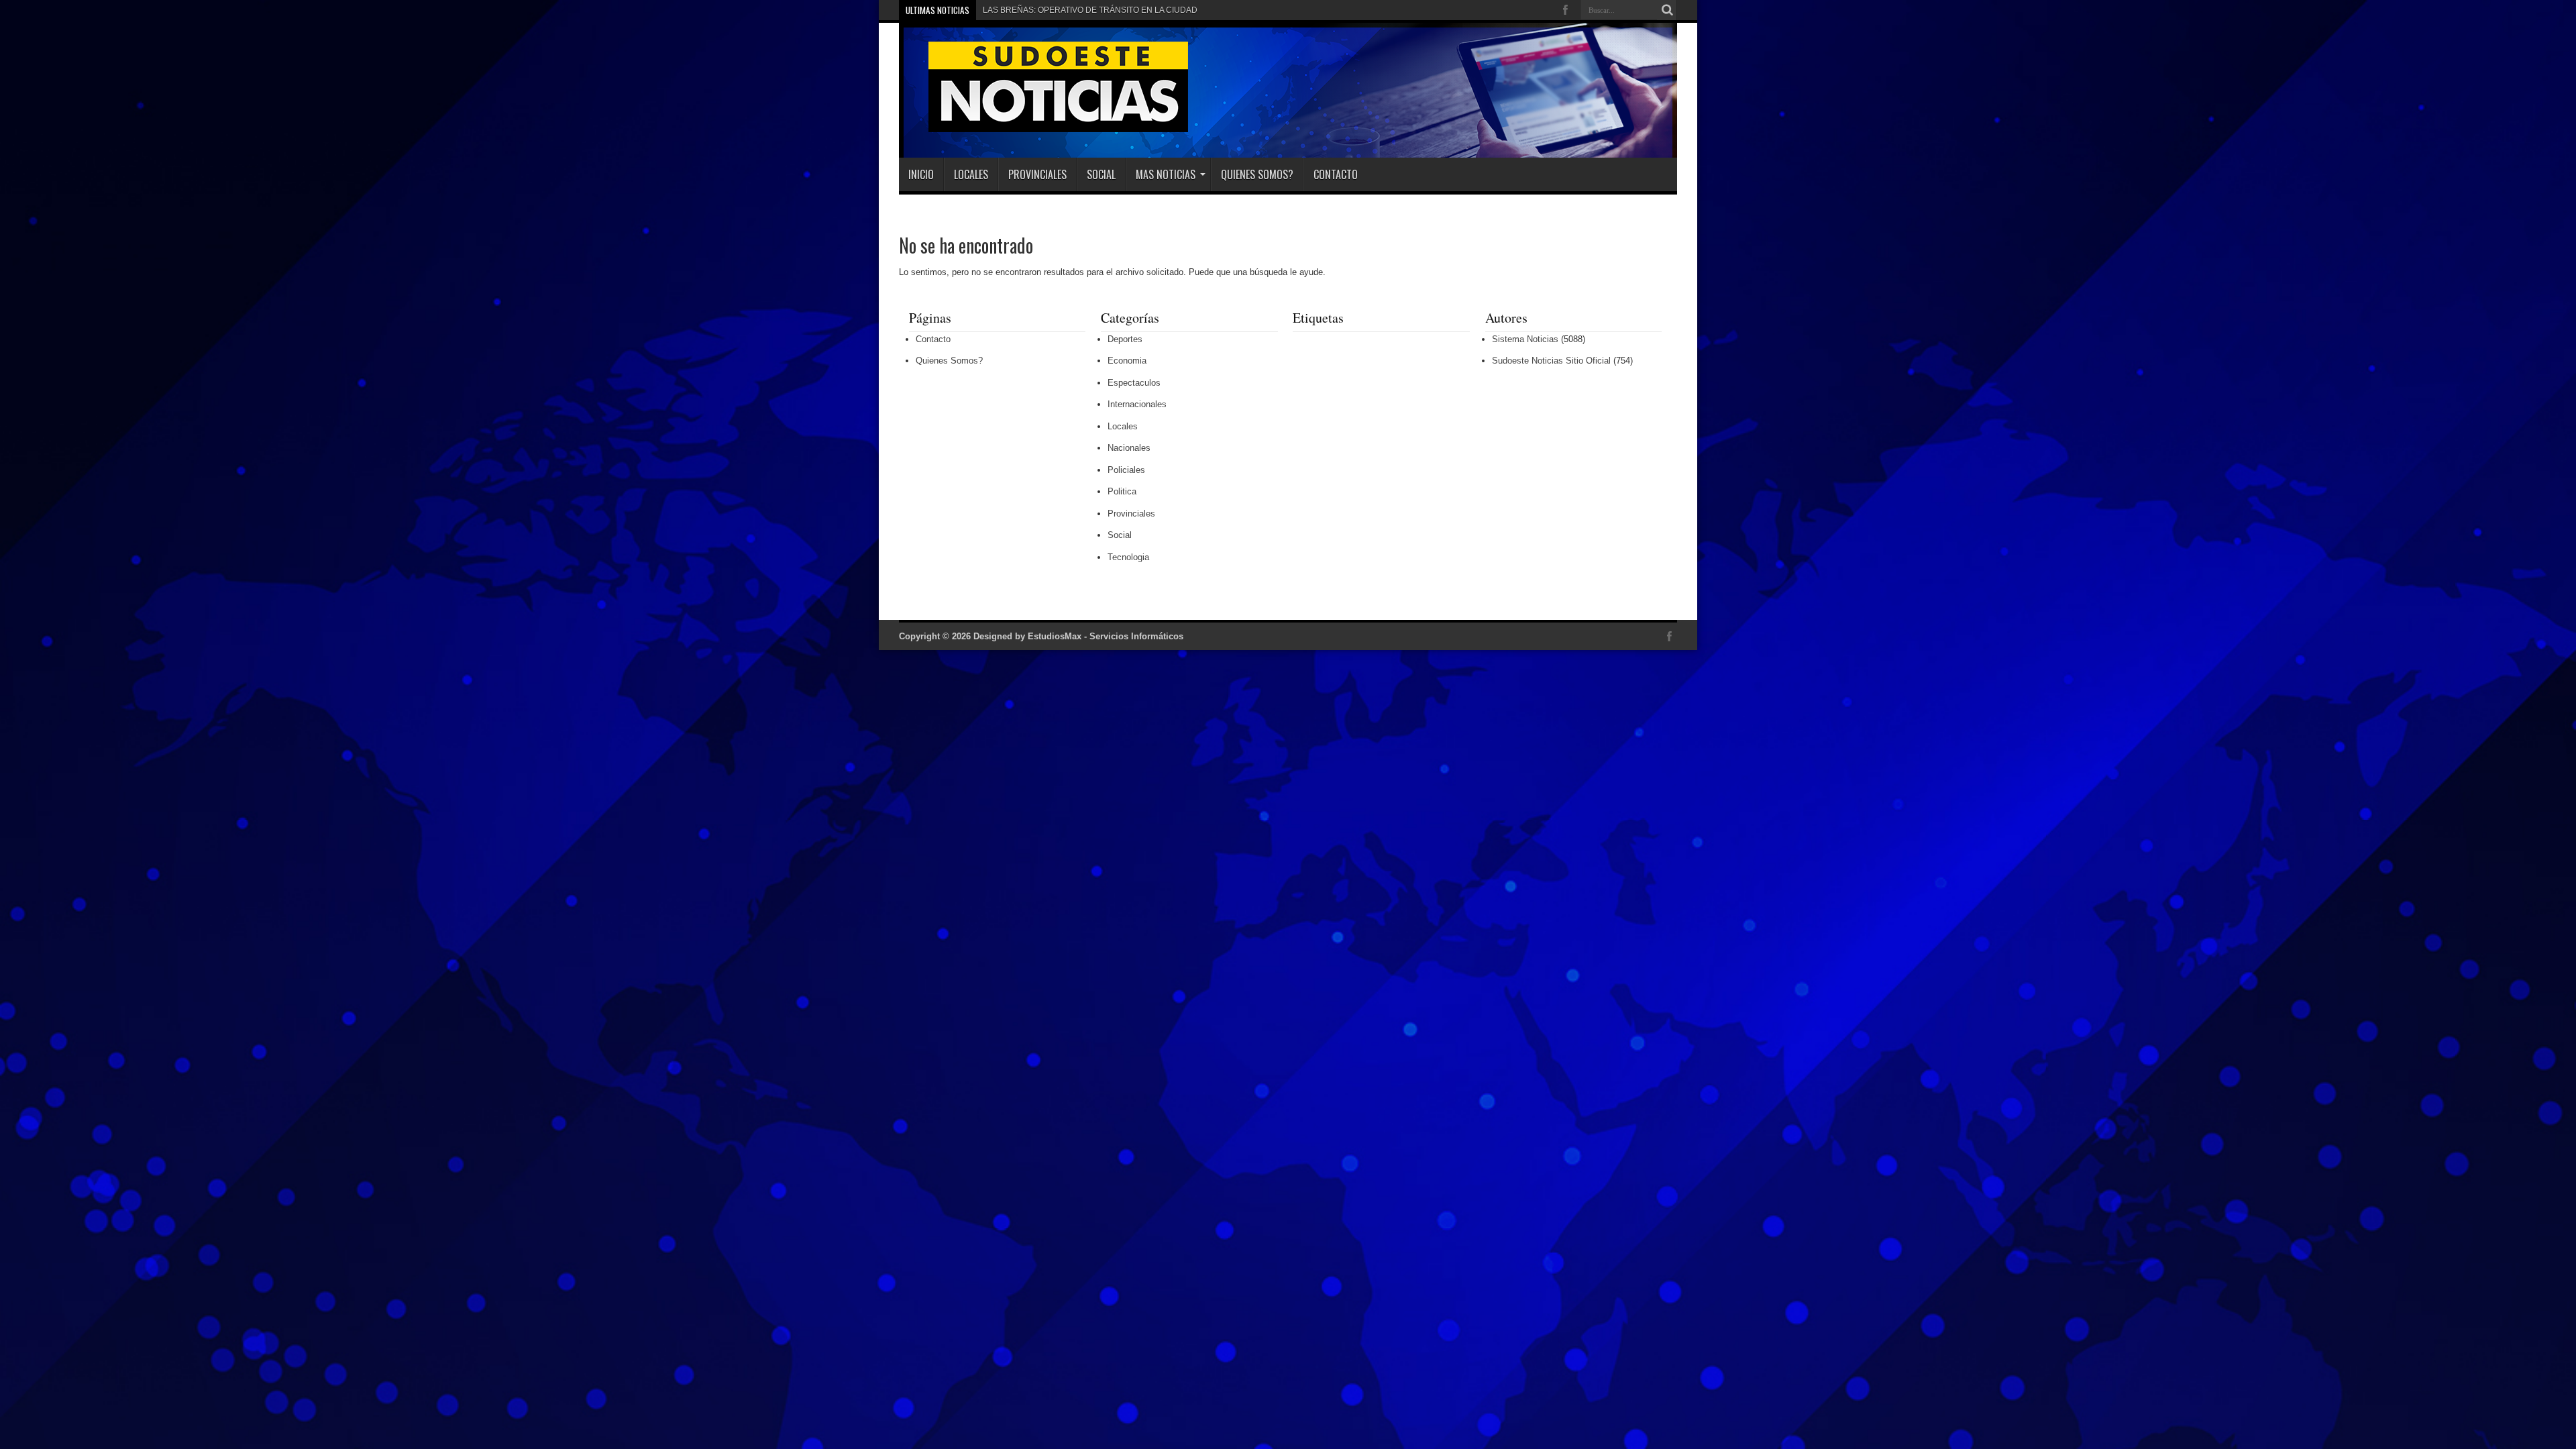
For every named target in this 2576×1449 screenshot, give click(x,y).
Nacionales (1129, 448)
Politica (1122, 491)
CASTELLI (1002, 10)
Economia (1127, 361)
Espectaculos (1134, 383)
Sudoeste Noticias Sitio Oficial (1551, 361)
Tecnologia (1128, 557)
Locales (971, 174)
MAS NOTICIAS (1166, 174)
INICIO (921, 174)
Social (1101, 174)
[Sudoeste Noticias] (1044, 124)
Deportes (1125, 339)
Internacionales (1137, 404)
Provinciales (1037, 174)
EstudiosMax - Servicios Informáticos (1106, 636)
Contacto (1336, 174)
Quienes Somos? (1257, 174)
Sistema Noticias (1525, 339)
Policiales (1126, 470)
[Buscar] (1667, 10)
